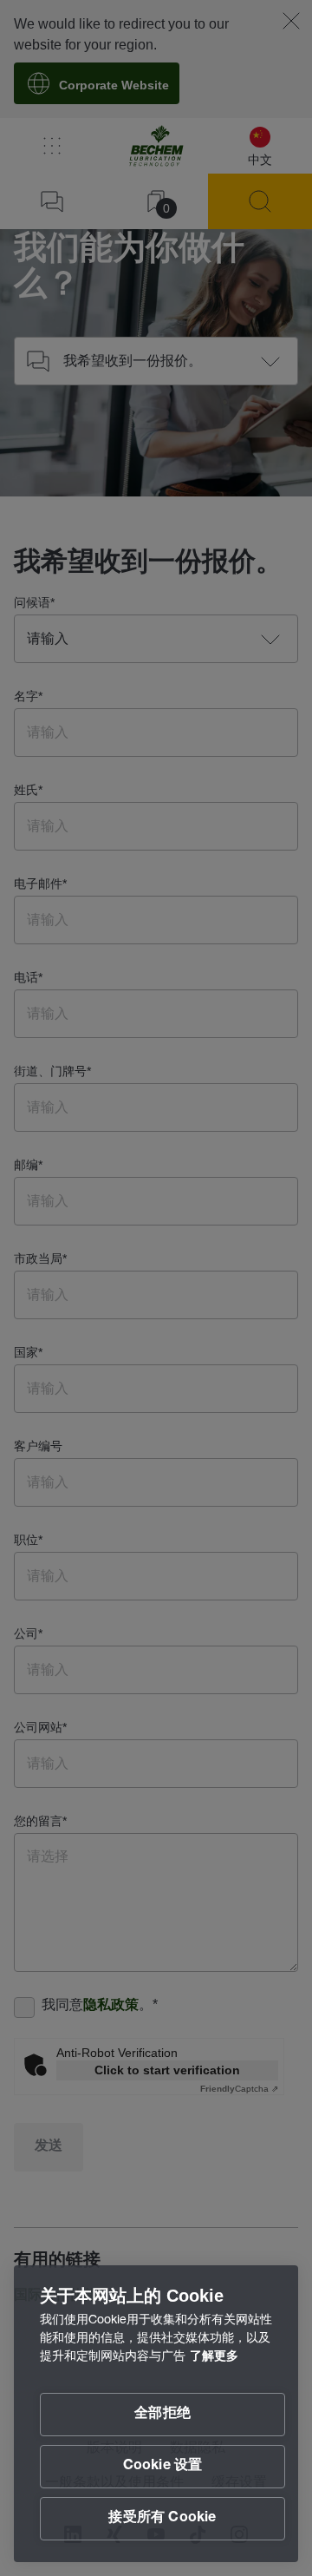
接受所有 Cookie (162, 2519)
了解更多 (214, 2357)
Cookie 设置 (163, 2467)
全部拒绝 (162, 2415)
